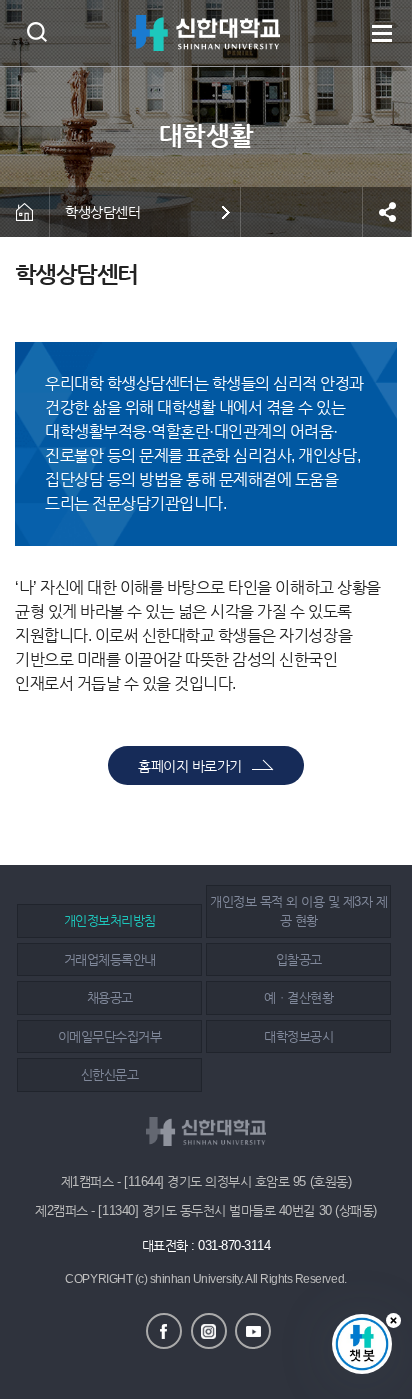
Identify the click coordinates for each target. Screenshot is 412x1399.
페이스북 (164, 1331)
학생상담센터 (102, 212)
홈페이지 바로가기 (190, 766)
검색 (36, 31)
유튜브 (253, 1331)
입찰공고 (299, 959)
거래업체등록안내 (110, 959)
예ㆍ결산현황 (298, 997)
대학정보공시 (298, 1036)
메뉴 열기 (382, 33)
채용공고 (110, 997)
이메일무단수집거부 (110, 1036)
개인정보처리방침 (110, 920)
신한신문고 (110, 1074)
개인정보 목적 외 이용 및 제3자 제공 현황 (298, 911)
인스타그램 (209, 1331)
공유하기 (387, 212)
